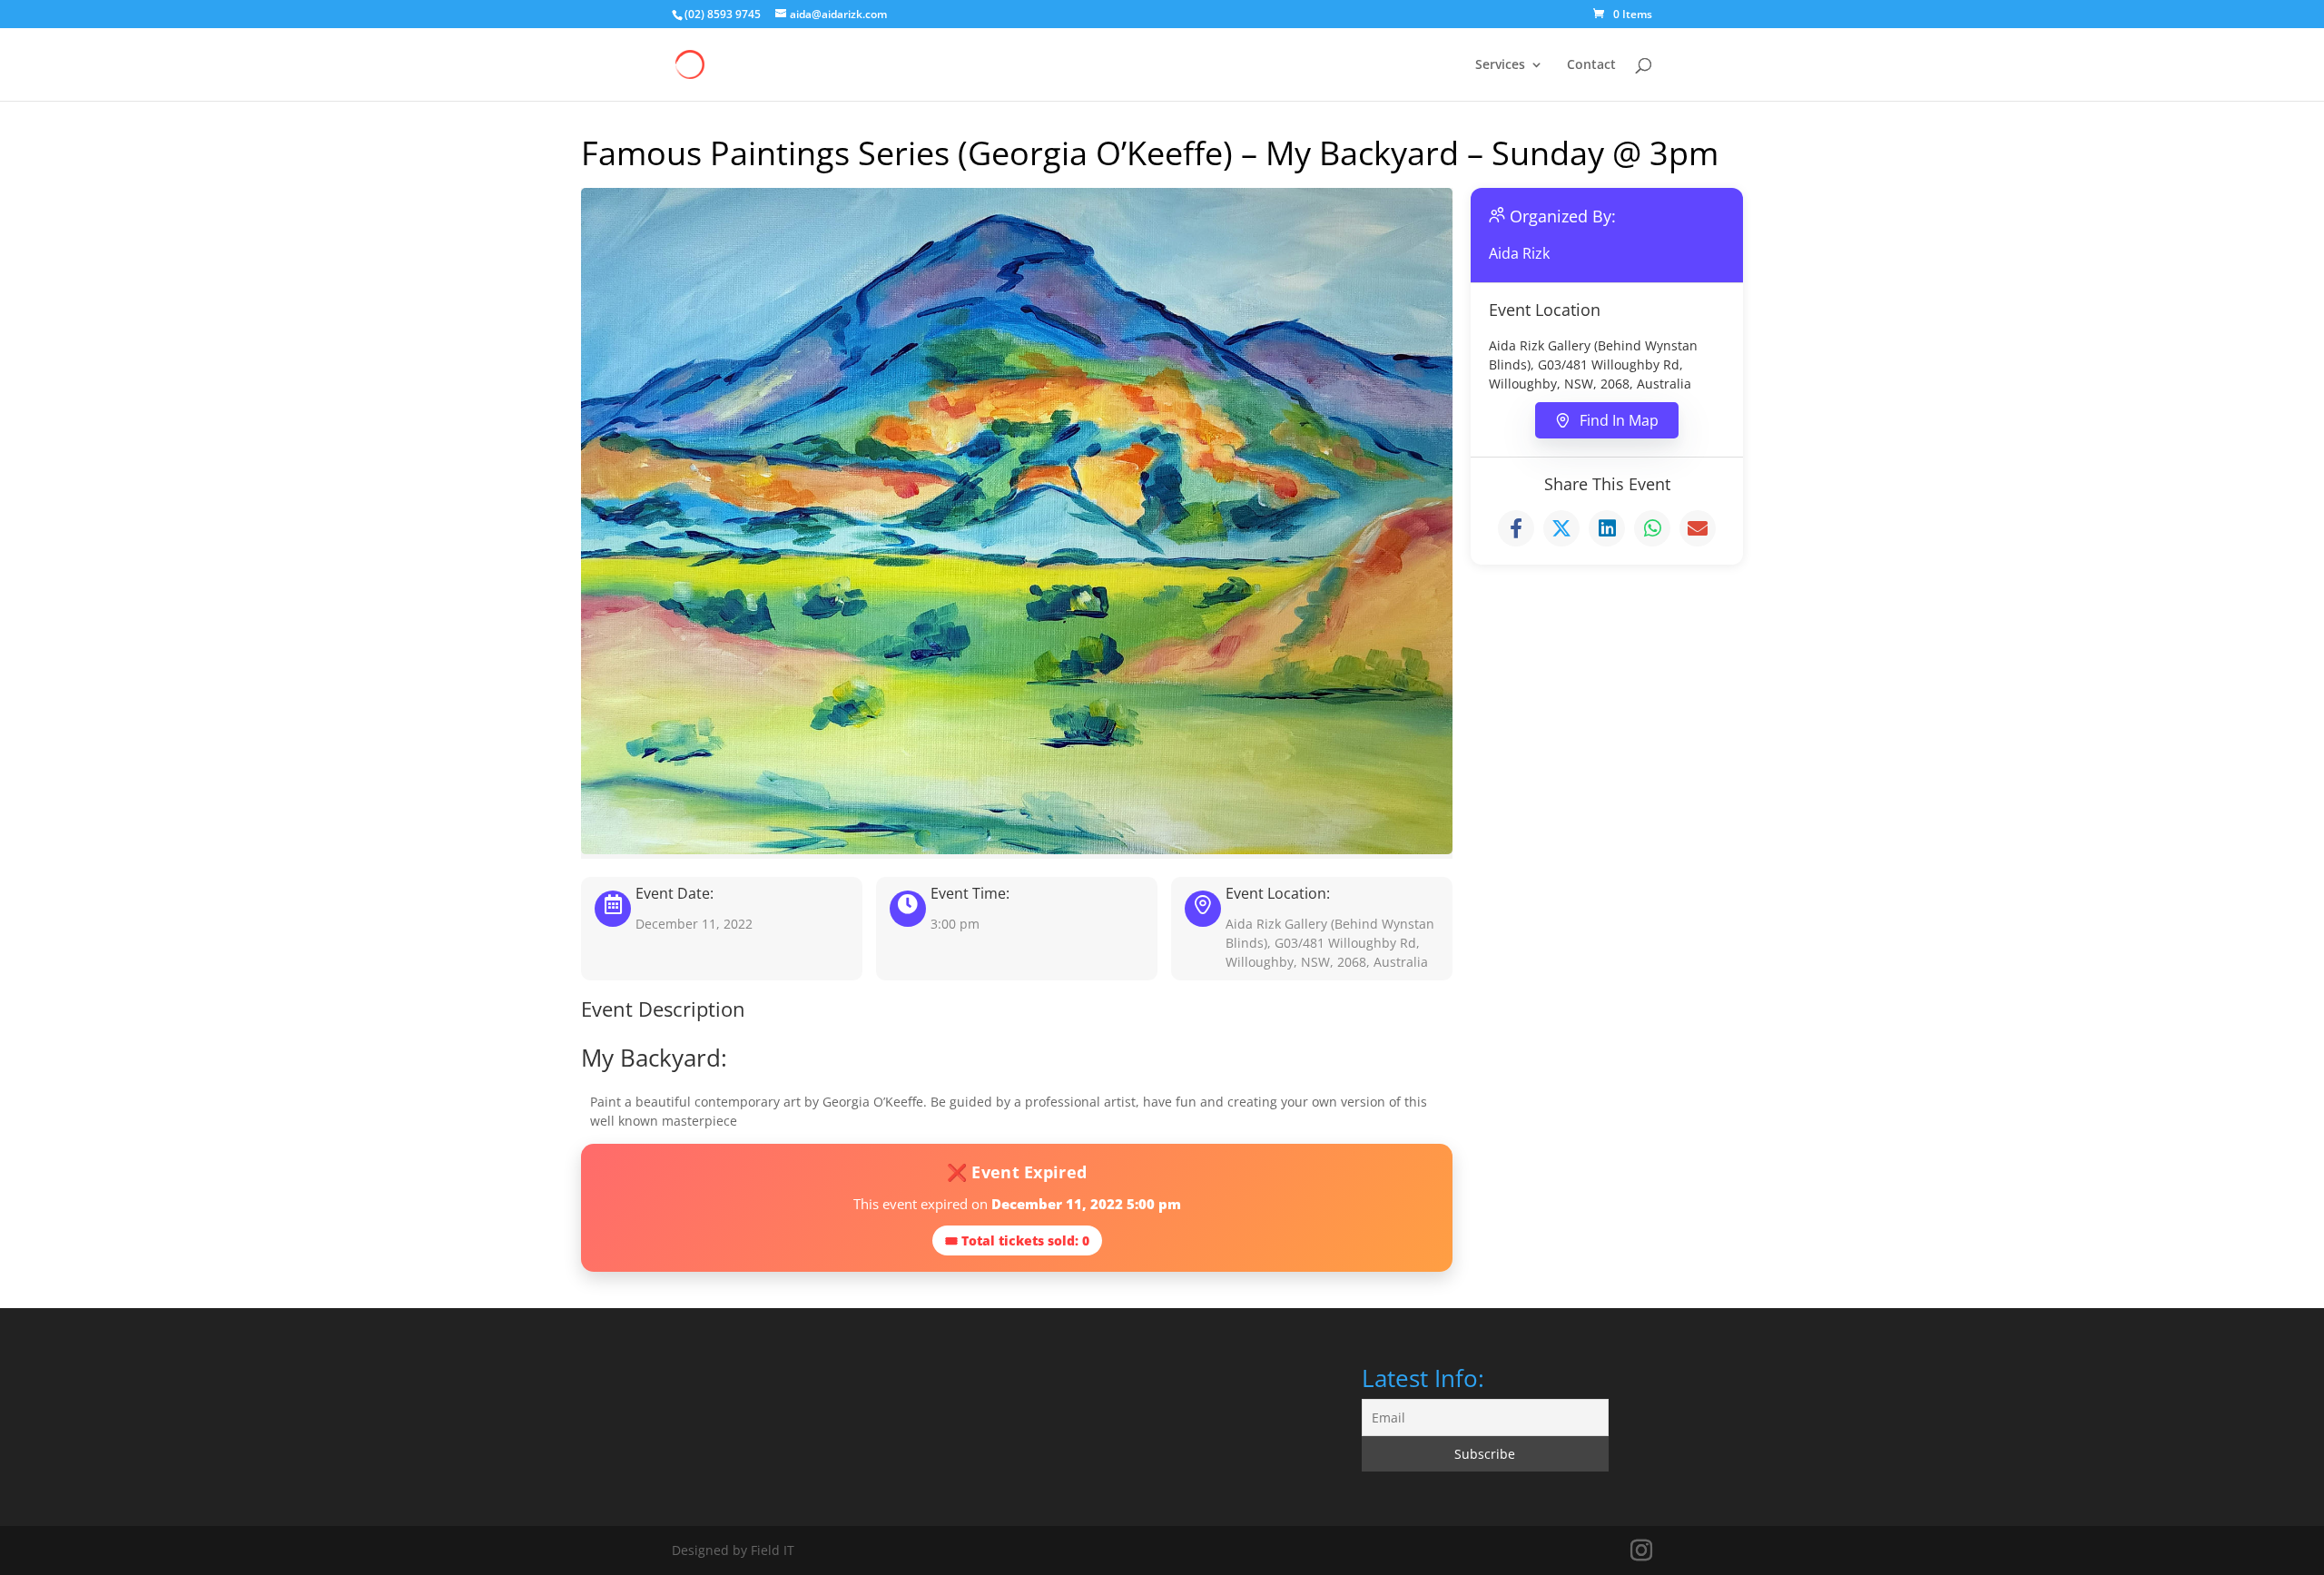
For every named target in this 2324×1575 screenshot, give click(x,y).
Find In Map (1619, 420)
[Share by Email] (1698, 528)
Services (1500, 65)
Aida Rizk (1519, 253)
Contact (1591, 65)
